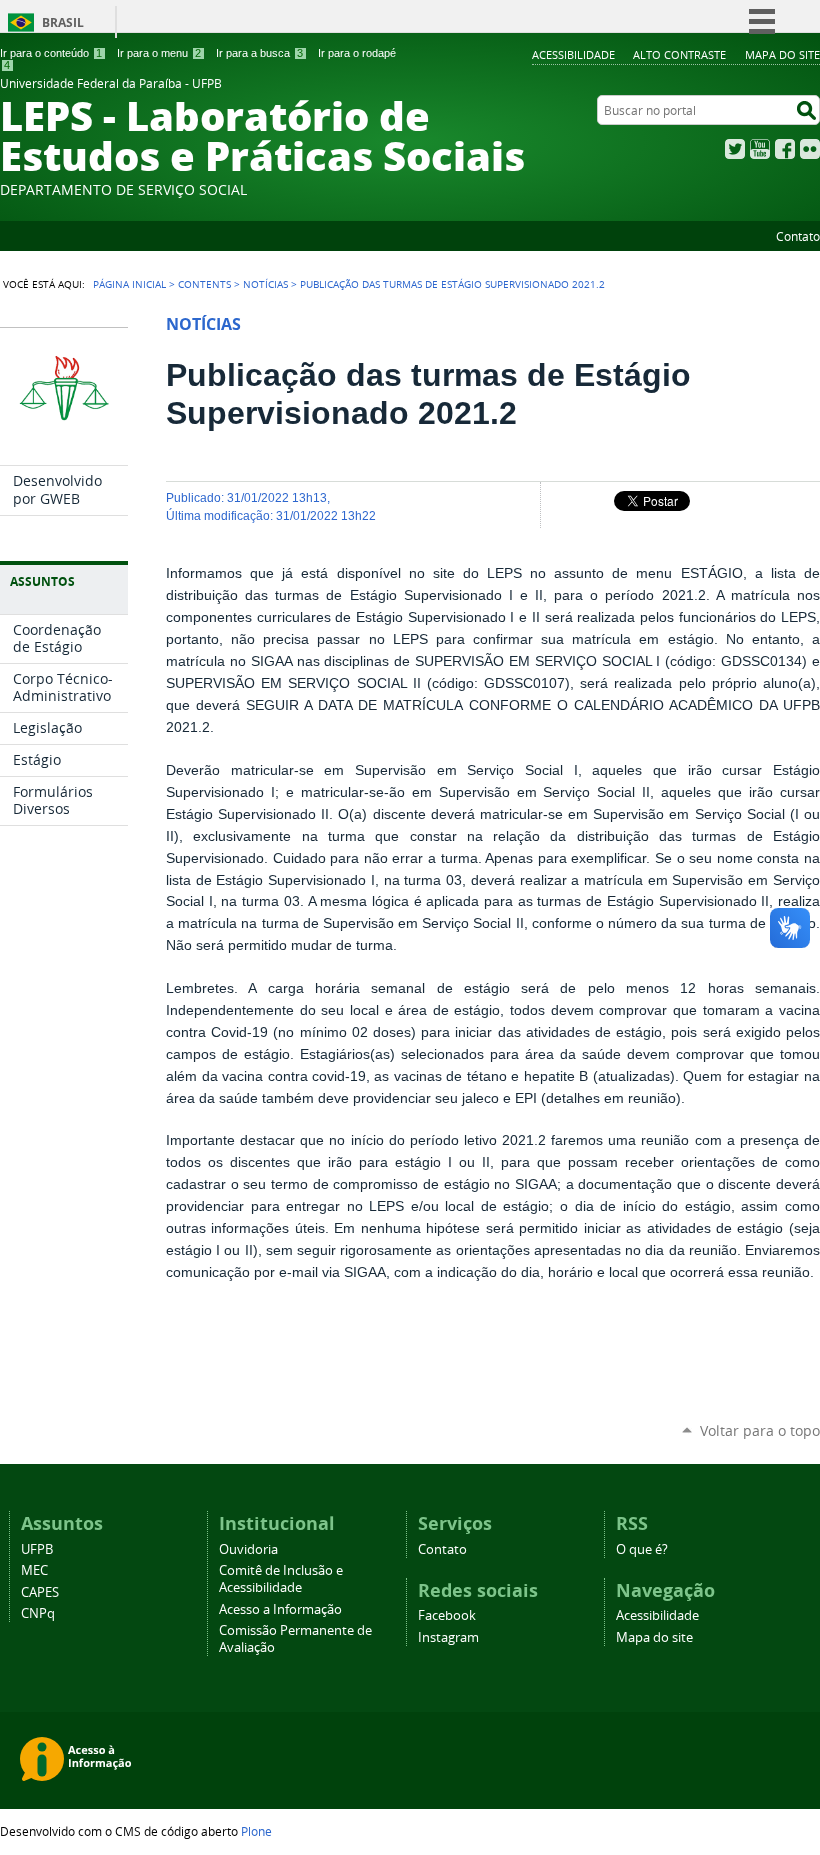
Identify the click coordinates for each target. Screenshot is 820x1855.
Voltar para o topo (760, 1430)
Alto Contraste (679, 54)
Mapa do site (782, 54)
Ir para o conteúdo (51, 53)
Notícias (265, 284)
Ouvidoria (248, 1549)
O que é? (642, 1549)
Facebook (785, 149)
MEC (34, 1570)
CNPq (38, 1613)
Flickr (810, 149)
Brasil (63, 22)
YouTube (760, 149)
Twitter (735, 149)
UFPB (37, 1549)
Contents (204, 284)
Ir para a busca (259, 53)
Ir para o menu (159, 53)
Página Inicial (129, 284)
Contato (798, 236)
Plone (256, 1831)
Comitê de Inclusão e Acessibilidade (281, 1579)
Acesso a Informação (280, 1609)
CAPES (40, 1592)
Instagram (448, 1637)
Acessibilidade (573, 54)
